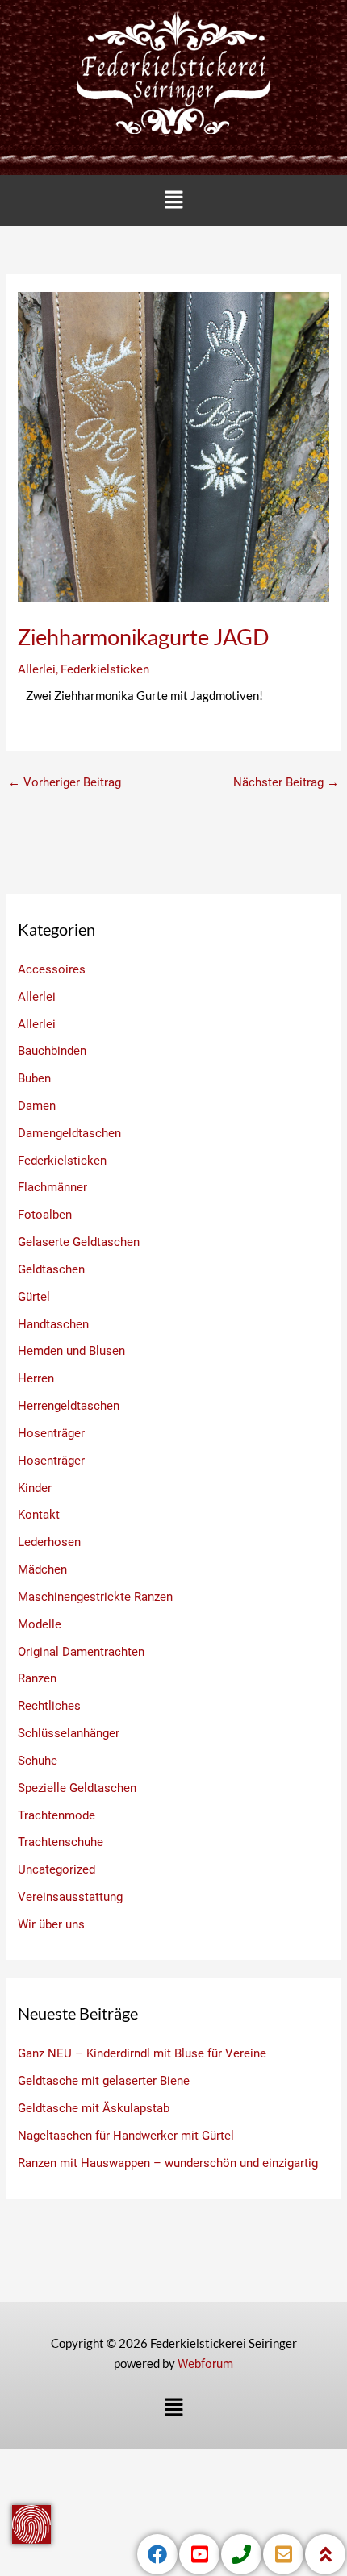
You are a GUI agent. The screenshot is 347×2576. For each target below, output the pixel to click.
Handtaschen (53, 1324)
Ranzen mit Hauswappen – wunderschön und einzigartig (168, 2163)
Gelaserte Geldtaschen (79, 1242)
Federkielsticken (105, 669)
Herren (36, 1378)
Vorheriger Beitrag (65, 782)
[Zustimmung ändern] (31, 2524)
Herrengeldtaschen (69, 1406)
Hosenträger (51, 1433)
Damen (37, 1106)
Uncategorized (56, 1869)
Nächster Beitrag (286, 782)
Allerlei (37, 669)
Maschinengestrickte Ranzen (95, 1597)
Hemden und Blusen (71, 1351)
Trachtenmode (56, 1815)
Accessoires (52, 969)
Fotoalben (45, 1215)
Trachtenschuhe (61, 1842)
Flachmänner (52, 1187)
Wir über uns (51, 1924)
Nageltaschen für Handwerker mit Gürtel (126, 2136)
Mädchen (42, 1569)
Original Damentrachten (81, 1652)
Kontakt (39, 1515)
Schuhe (38, 1761)
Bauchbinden (52, 1051)
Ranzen (37, 1678)
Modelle (40, 1624)
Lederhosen (49, 1542)
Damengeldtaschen (69, 1133)
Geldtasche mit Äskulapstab (94, 2108)
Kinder (35, 1488)
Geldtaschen (51, 1269)
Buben (34, 1078)
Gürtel (34, 1297)
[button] (173, 200)
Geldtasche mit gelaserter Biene (104, 2081)
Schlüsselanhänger (69, 1733)
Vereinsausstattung (70, 1897)
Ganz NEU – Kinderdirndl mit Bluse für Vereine (142, 2053)
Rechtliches (49, 1706)
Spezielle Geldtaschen (77, 1788)
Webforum (205, 2364)
